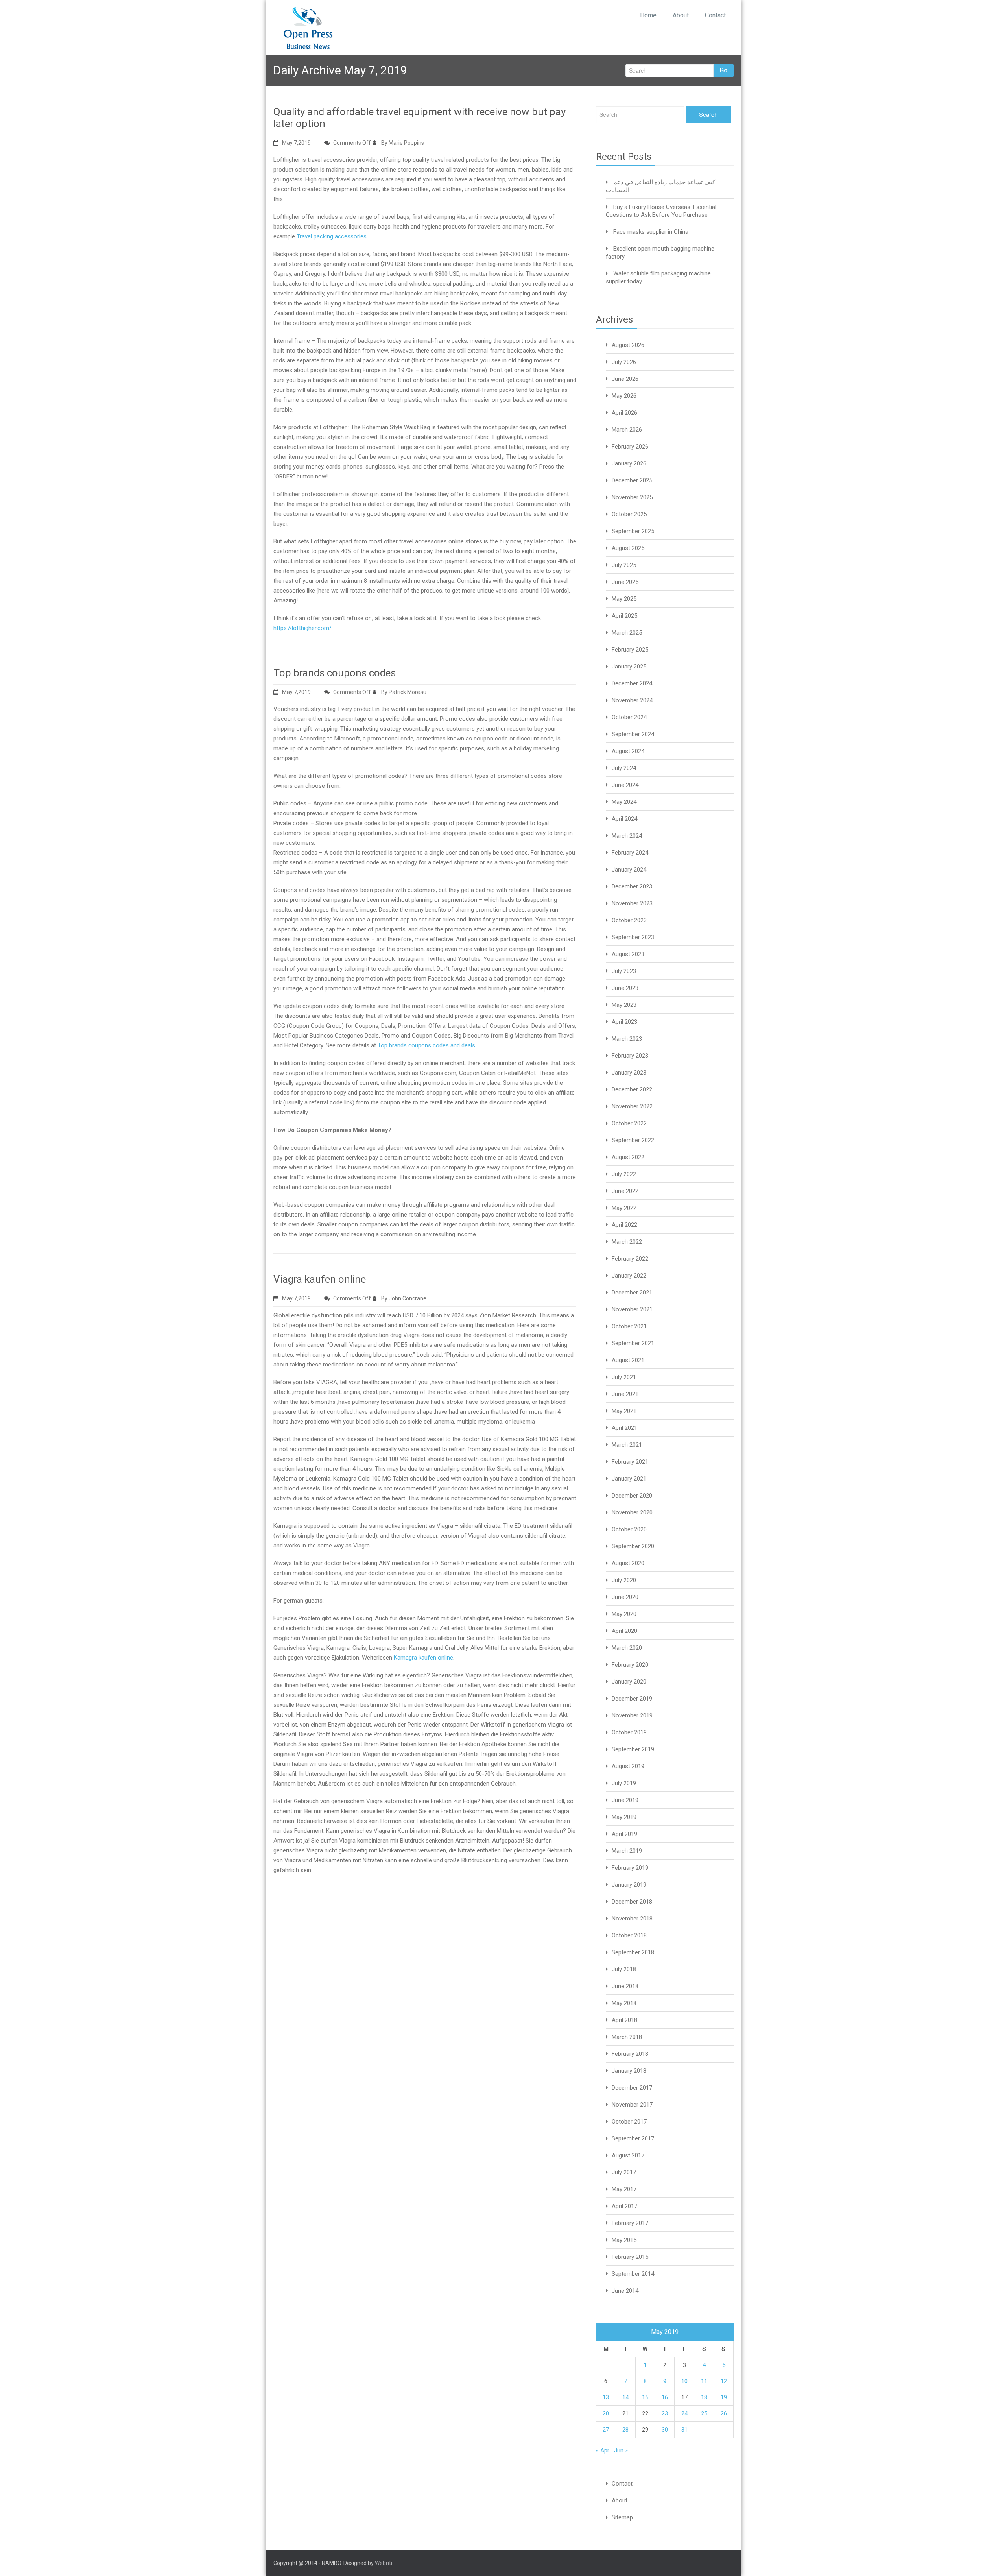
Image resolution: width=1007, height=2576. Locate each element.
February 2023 (630, 1056)
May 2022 (624, 1208)
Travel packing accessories (332, 236)
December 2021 (632, 1293)
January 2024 (629, 870)
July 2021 (624, 1377)
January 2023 (629, 1073)
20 (606, 2413)
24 (684, 2413)
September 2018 (633, 1952)
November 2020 (632, 1512)
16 (665, 2397)
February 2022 (630, 1259)
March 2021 (627, 1445)
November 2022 (632, 1106)
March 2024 (627, 836)
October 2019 (629, 1732)
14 (625, 2397)
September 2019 (633, 1749)
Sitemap (622, 2517)
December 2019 (632, 1699)
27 (606, 2430)
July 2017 (624, 2172)
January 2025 (629, 667)
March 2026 (627, 430)
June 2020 (625, 1597)
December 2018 (632, 1902)
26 (724, 2413)
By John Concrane (403, 1298)
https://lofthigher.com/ (302, 628)
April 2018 (624, 2020)
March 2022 (627, 1242)
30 (665, 2430)
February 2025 (630, 650)
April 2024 (624, 819)
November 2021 (632, 1309)
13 (606, 2397)
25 (704, 2413)
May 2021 (624, 1411)
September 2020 (633, 1546)
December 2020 (632, 1496)
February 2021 (630, 1462)
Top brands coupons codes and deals (426, 1045)
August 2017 (628, 2155)
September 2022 (633, 1140)
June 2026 (625, 379)
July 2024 (624, 768)
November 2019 (632, 1715)
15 (645, 2397)
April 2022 (624, 1225)
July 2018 (624, 1969)
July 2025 (624, 565)
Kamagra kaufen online (423, 1658)
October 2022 (629, 1123)
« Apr (603, 2450)
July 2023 (624, 971)
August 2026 (628, 345)
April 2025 (624, 616)
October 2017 (629, 2122)
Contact (715, 15)
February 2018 (630, 2054)
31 (684, 2430)
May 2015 (624, 2240)
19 (724, 2397)
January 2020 (629, 1682)
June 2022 (625, 1191)
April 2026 (624, 413)
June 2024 (625, 785)
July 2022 (624, 1174)
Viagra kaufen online (320, 1279)
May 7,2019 (296, 143)
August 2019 (628, 1766)
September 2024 (633, 734)
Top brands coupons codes (335, 673)
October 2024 (629, 717)
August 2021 (628, 1360)
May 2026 (624, 396)
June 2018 (625, 1986)
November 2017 (632, 2105)
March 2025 (627, 633)
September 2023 (633, 937)
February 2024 (630, 853)
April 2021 (624, 1428)
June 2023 (625, 988)
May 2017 (624, 2189)
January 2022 (629, 1276)
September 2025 (633, 531)
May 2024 (624, 802)
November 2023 (632, 903)
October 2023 (629, 920)
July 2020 (624, 1580)
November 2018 (632, 1919)
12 (724, 2381)
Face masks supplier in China (651, 232)
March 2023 (627, 1039)
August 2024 (628, 751)
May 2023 (624, 1005)
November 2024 (632, 700)
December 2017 (632, 2088)
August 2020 (628, 1563)
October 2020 (629, 1529)
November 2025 (632, 497)
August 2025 (628, 548)
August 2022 (628, 1157)
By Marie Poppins (402, 143)
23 (665, 2413)
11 (704, 2381)
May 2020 (624, 1614)
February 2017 (630, 2223)
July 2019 (624, 1783)
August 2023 (628, 954)
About (681, 15)
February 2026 (630, 447)
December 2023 (632, 886)
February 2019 (630, 1868)
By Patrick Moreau (403, 692)
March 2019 (627, 1851)
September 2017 (633, 2138)
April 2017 (624, 2206)
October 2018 (629, 1935)
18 (704, 2397)
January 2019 (629, 1885)
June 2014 (625, 2291)
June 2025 (625, 582)
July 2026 (624, 362)
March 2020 (627, 1648)
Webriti (384, 2563)
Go (724, 70)
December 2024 (632, 683)
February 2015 (630, 2257)
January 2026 (629, 463)
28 (625, 2430)
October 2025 (629, 514)
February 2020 (630, 1665)
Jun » (621, 2450)
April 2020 (624, 1631)
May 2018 (624, 2003)
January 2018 (629, 2071)
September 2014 (633, 2274)
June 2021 (625, 1394)
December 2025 (632, 480)
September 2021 (633, 1343)
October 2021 (629, 1326)
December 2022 (632, 1089)
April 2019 (624, 1834)
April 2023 (624, 1022)
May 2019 (624, 1817)
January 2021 (629, 1479)
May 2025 (624, 599)
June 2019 (625, 1800)
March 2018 (627, 2037)
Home (648, 15)
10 (684, 2381)
